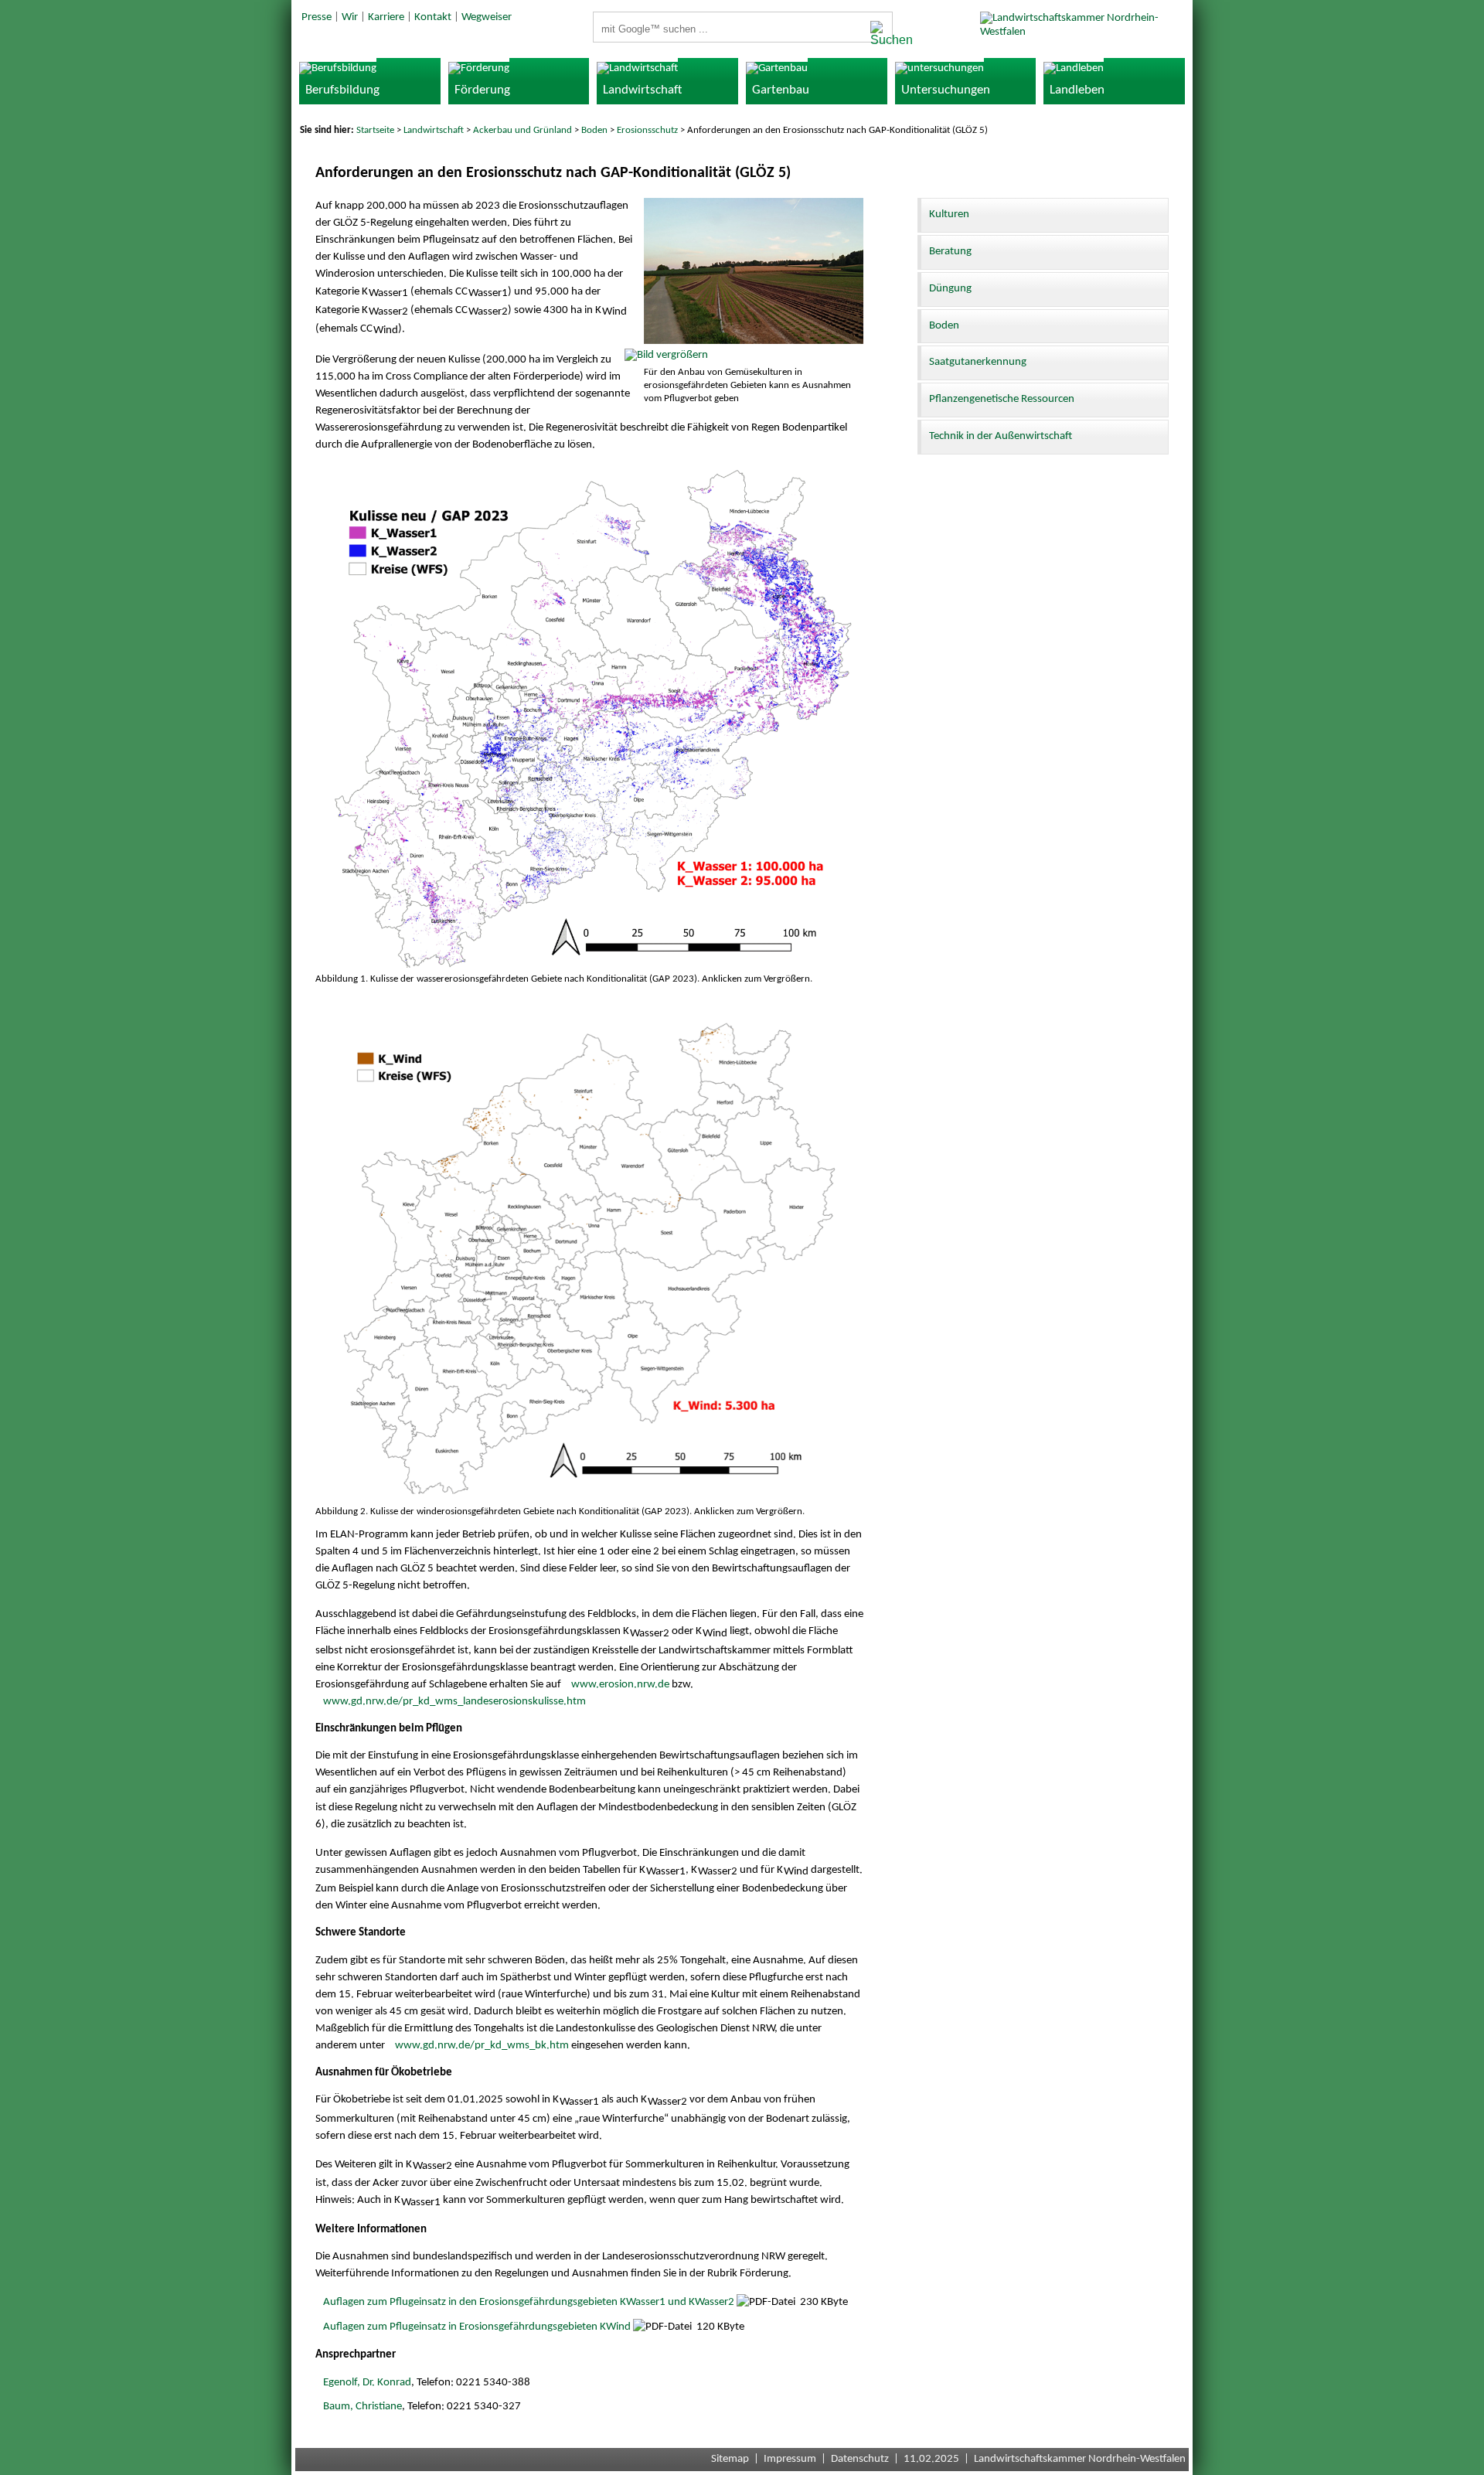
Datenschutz (860, 2459)
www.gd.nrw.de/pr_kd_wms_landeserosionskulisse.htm (454, 1702)
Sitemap (730, 2459)
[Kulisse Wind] (590, 1498)
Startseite (375, 130)
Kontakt (433, 17)
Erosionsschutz (647, 130)
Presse (317, 17)
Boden (594, 130)
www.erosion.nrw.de (620, 1685)
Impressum (790, 2459)
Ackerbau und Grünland (522, 130)
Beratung (950, 252)
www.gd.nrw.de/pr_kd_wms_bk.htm (482, 2046)
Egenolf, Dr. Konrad (367, 2383)
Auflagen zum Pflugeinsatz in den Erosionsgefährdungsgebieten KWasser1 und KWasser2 (529, 2302)
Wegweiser (487, 17)
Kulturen (949, 214)
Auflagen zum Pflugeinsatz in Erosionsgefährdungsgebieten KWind (477, 2327)
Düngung (950, 289)
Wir (350, 17)
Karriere (386, 17)
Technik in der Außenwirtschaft (1001, 436)
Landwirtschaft (434, 130)
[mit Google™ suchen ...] (877, 34)
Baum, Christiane (362, 2407)
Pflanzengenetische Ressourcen (1002, 399)
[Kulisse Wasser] (590, 966)
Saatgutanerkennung (978, 362)
